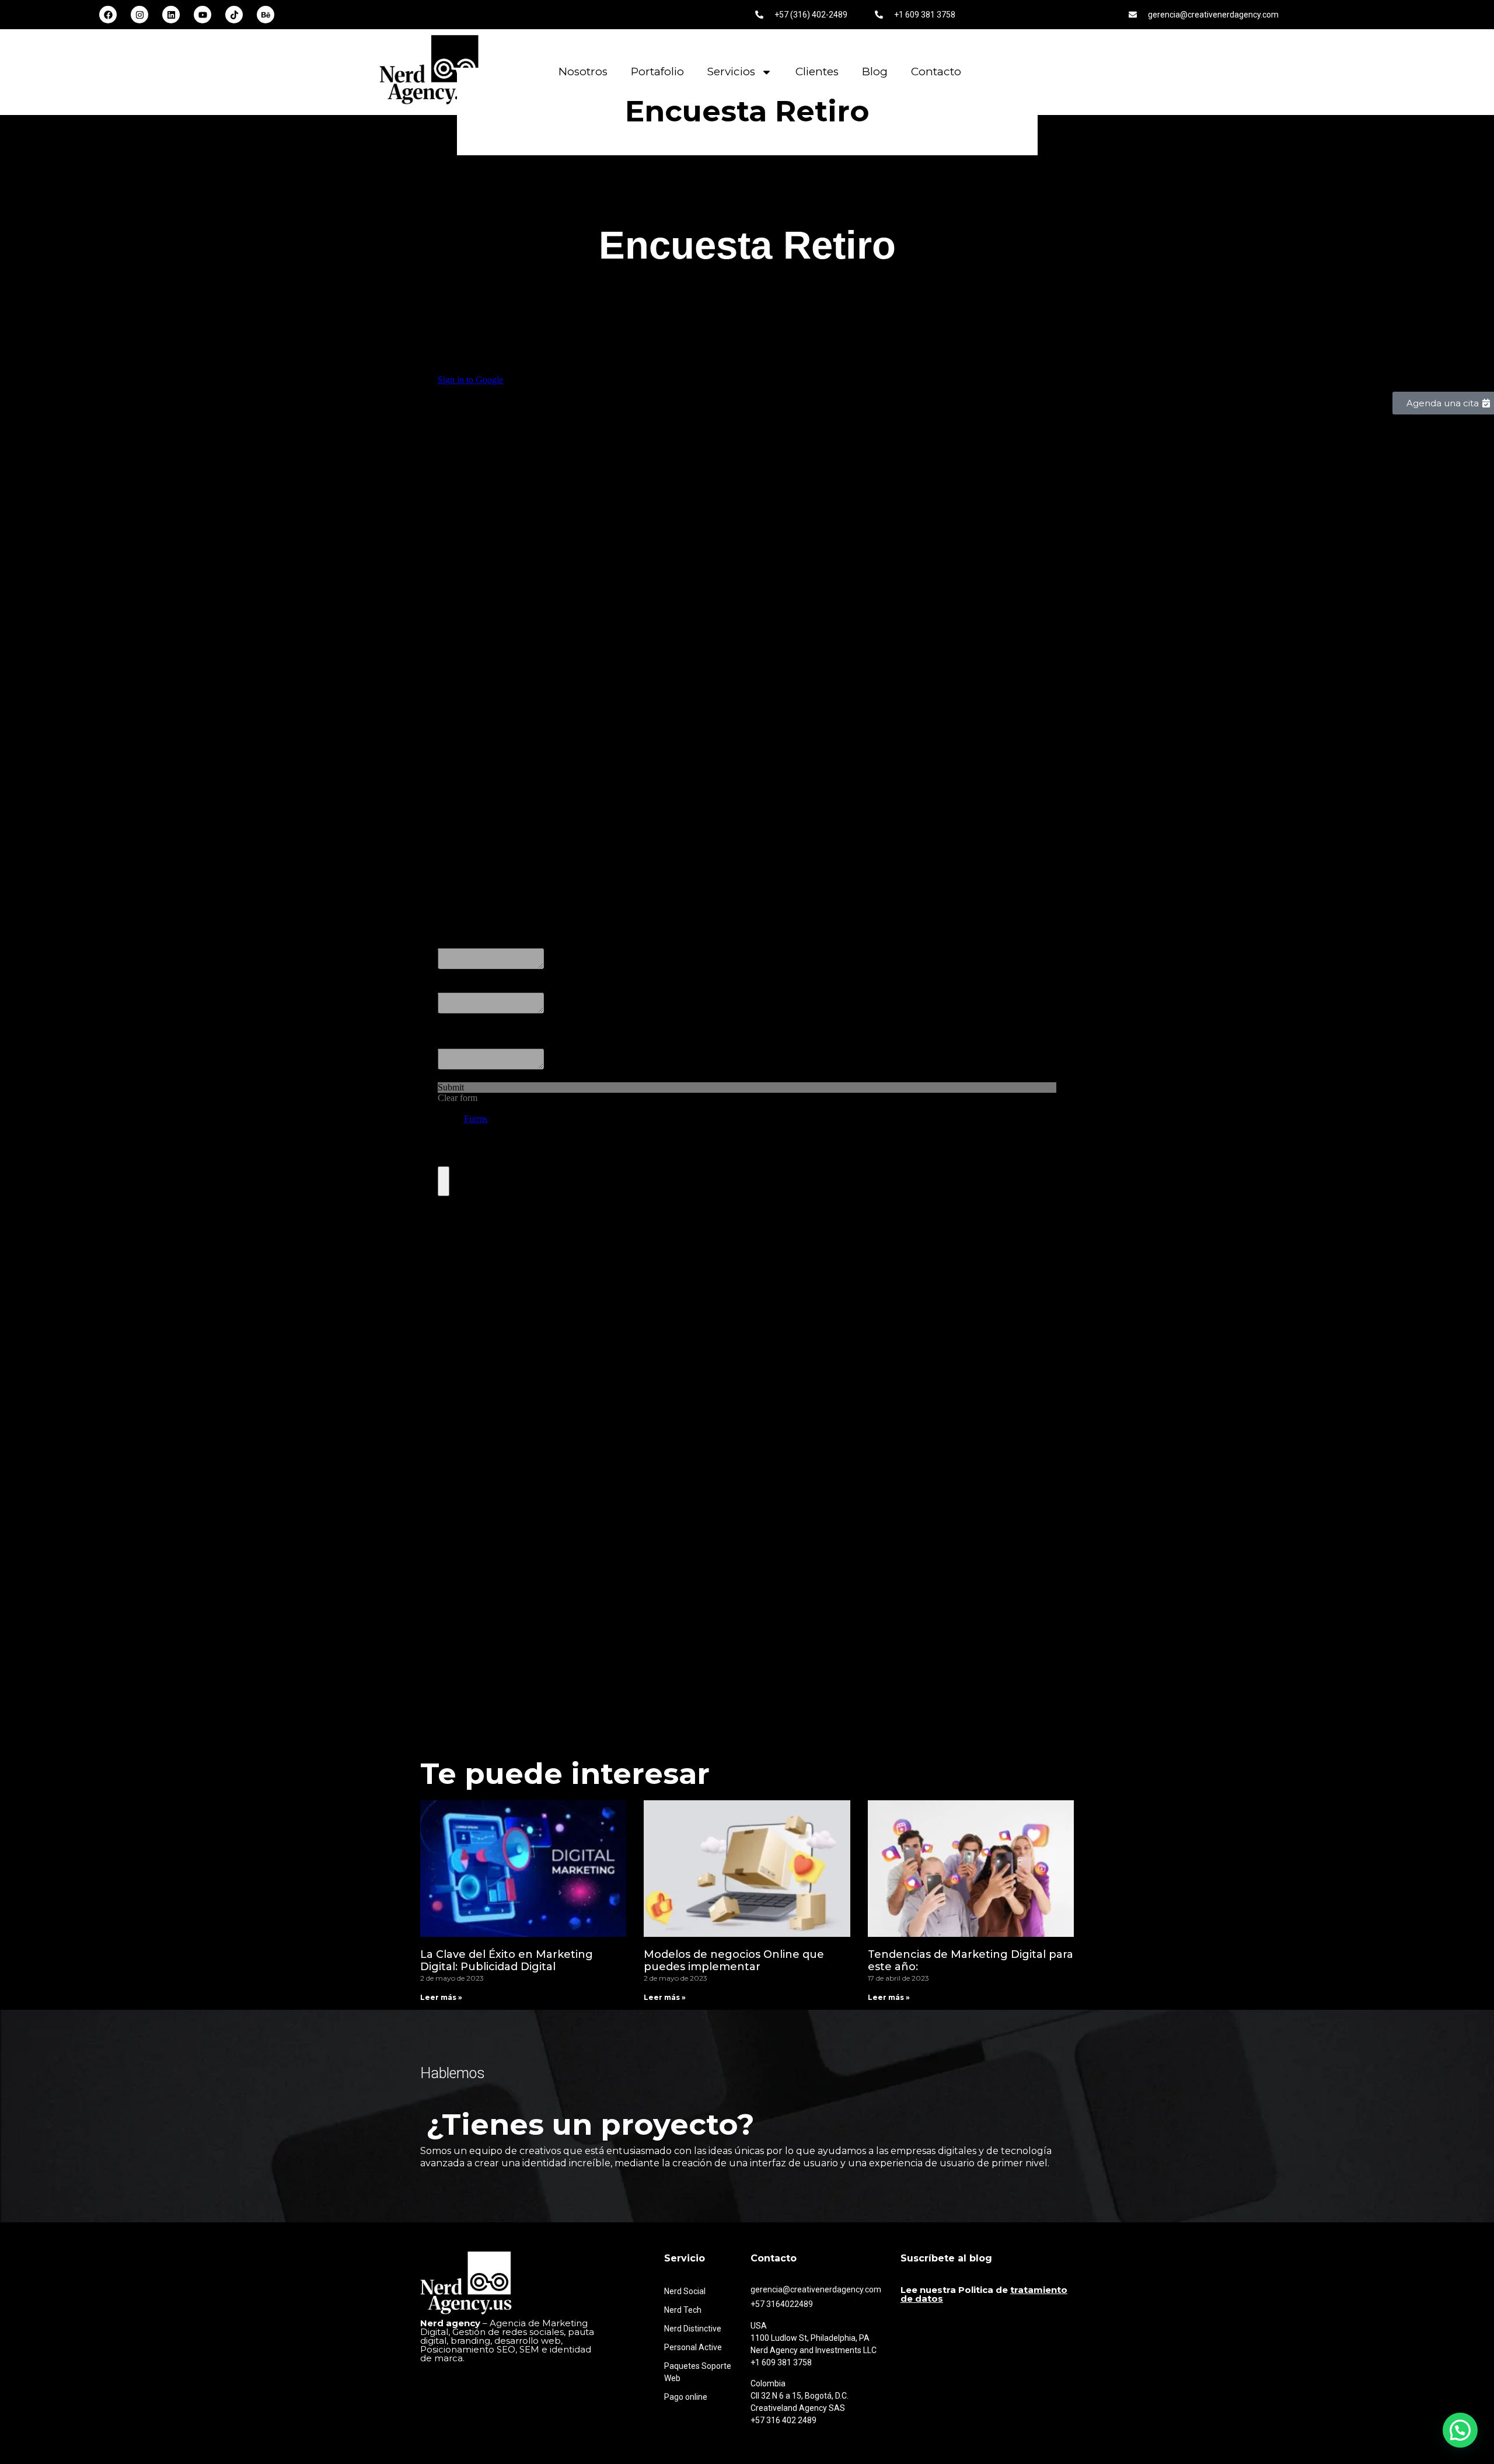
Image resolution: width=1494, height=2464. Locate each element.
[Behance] (266, 15)
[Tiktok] (234, 15)
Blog (875, 72)
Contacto (936, 72)
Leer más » (441, 1997)
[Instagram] (139, 15)
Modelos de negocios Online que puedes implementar (734, 1961)
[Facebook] (108, 15)
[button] (1460, 2430)
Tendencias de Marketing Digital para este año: (971, 1961)
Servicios (731, 72)
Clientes (817, 72)
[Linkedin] (171, 15)
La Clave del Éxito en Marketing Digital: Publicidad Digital (507, 1961)
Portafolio (657, 72)
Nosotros (583, 72)
